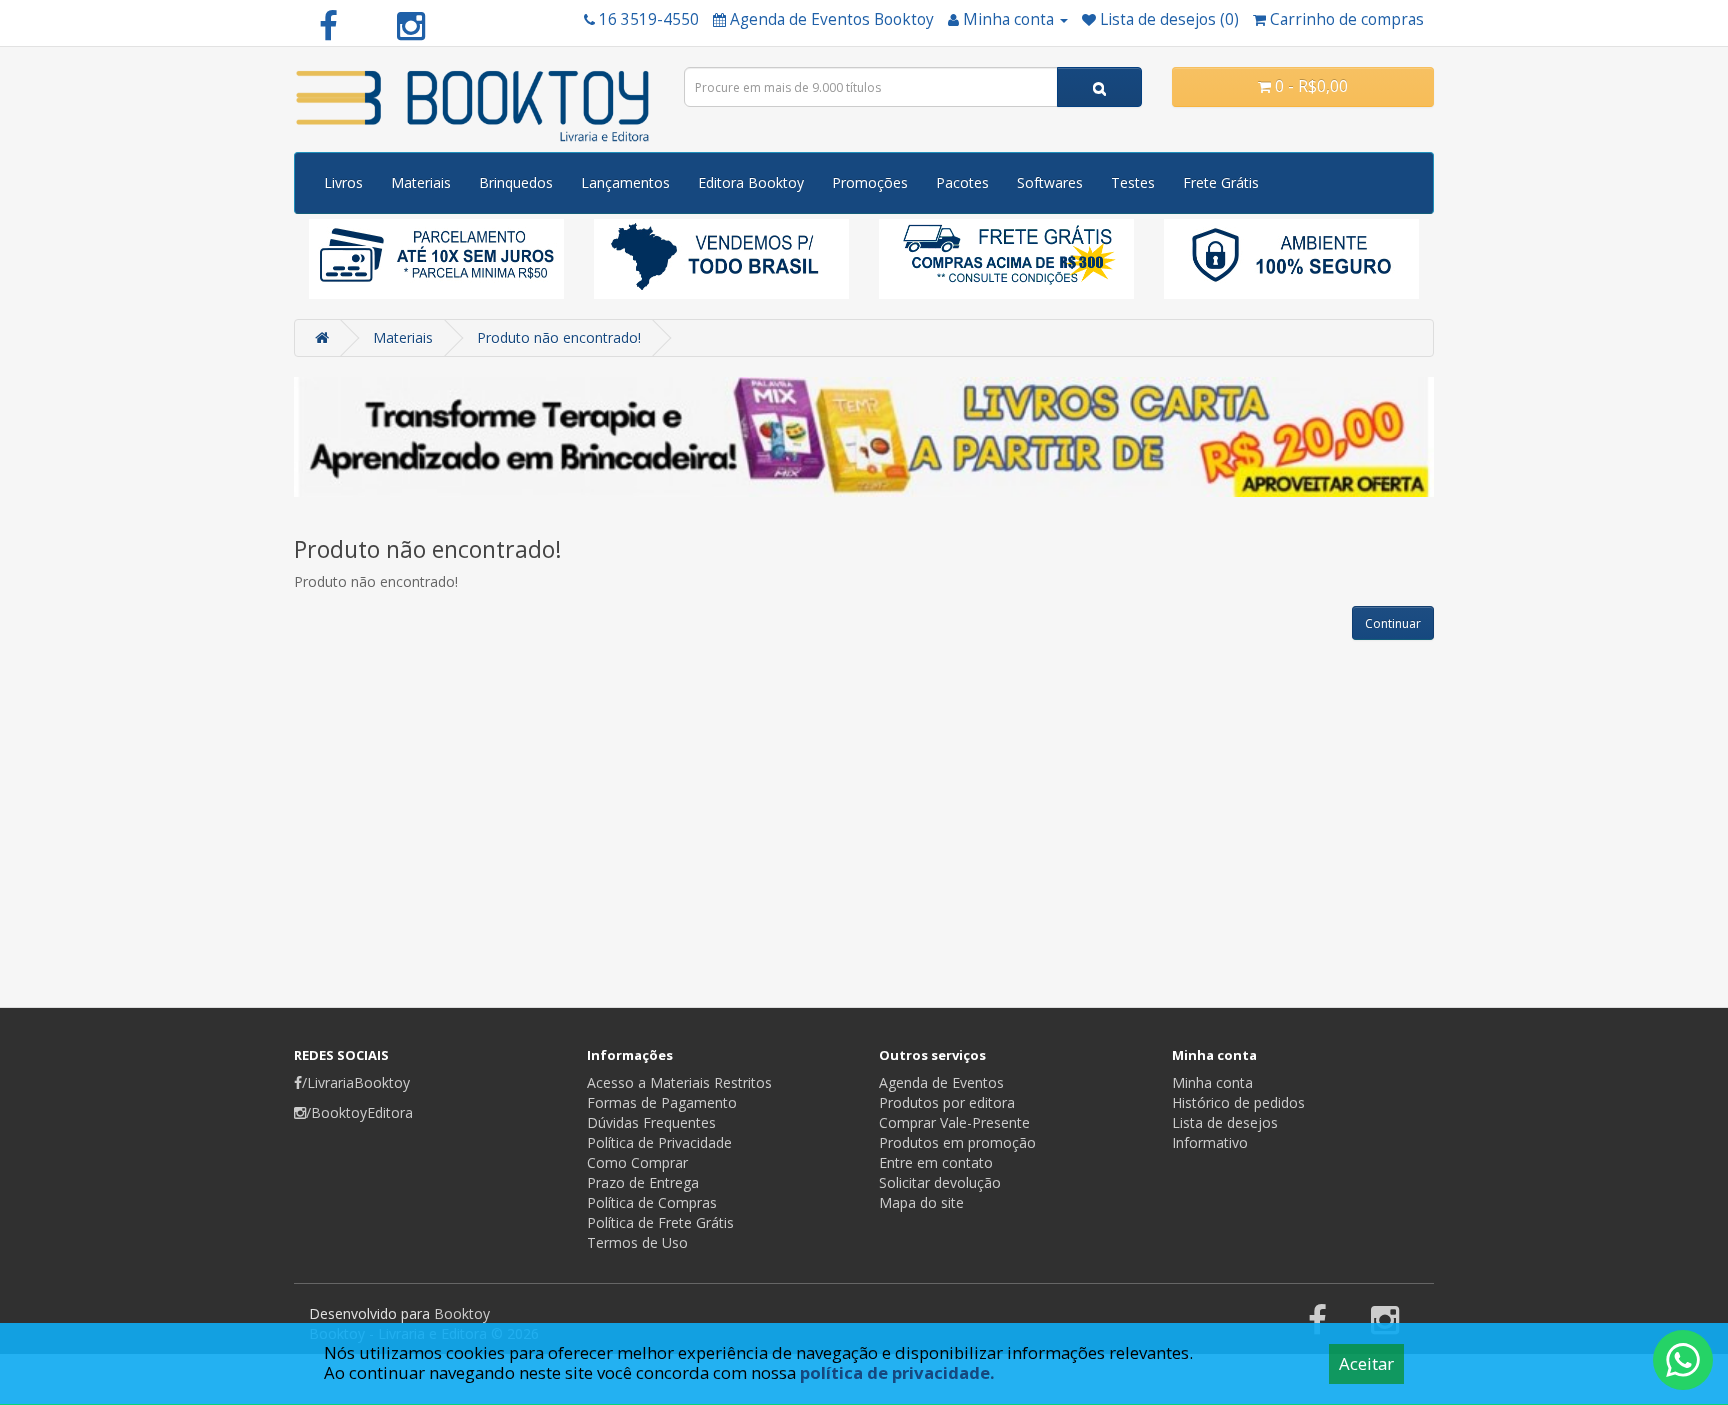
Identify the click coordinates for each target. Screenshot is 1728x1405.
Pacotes (962, 182)
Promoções (870, 182)
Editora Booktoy (751, 182)
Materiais (421, 182)
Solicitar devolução (940, 1182)
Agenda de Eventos (941, 1082)
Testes (1133, 182)
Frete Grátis (1221, 182)
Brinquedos (516, 182)
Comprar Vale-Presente (954, 1122)
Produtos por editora (947, 1102)
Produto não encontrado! (559, 337)
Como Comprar (637, 1162)
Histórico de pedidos (1238, 1102)
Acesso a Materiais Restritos (679, 1082)
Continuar (1393, 623)
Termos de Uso (637, 1242)
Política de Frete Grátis (660, 1222)
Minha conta (1212, 1082)
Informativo (1210, 1142)
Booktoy (462, 1313)
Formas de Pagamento (662, 1102)
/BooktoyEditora (359, 1112)
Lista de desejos (1225, 1122)
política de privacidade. (897, 1372)
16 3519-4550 (649, 19)
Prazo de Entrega (643, 1182)
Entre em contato (936, 1162)
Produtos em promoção (957, 1142)
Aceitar (1366, 1363)
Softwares (1050, 182)
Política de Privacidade (659, 1142)
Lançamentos (625, 182)
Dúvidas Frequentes (651, 1122)
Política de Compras (652, 1202)
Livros (343, 182)
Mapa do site (921, 1202)
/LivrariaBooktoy (356, 1082)
